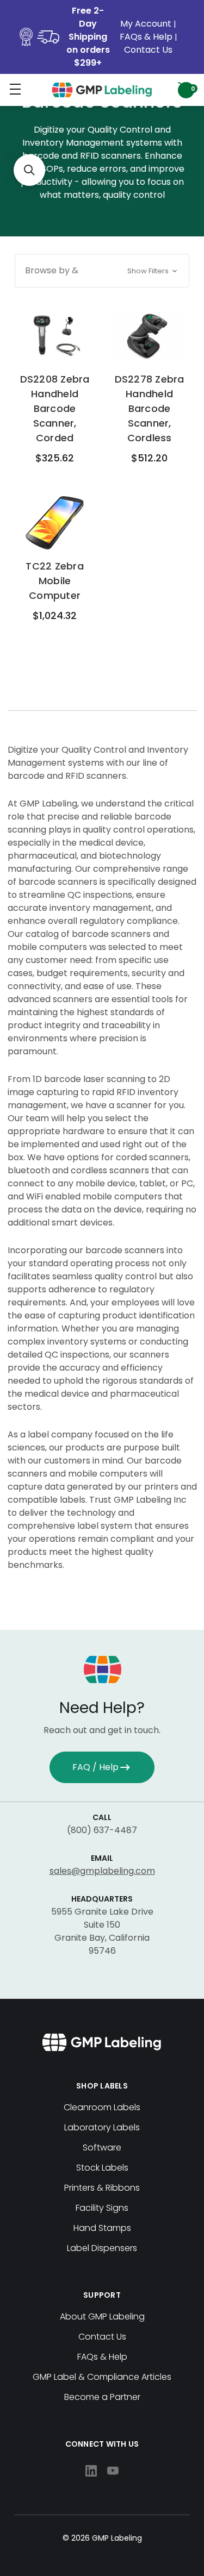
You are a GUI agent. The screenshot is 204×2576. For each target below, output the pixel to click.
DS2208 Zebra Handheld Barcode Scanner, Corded (55, 408)
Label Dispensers (102, 2248)
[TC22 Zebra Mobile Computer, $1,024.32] (55, 523)
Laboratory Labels (102, 2127)
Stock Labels (102, 2168)
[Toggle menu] (15, 89)
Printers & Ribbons (102, 2188)
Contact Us (148, 50)
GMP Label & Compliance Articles (102, 2377)
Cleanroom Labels (102, 2107)
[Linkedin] (91, 2471)
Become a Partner (102, 2397)
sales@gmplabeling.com (102, 1871)
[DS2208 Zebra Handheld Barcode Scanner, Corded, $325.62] (55, 336)
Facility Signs (102, 2208)
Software (102, 2147)
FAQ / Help (95, 1767)
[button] (102, 271)
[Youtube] (113, 2471)
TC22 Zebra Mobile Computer (55, 581)
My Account (147, 24)
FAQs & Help (146, 37)
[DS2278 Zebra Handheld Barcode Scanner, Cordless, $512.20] (149, 336)
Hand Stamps (102, 2228)
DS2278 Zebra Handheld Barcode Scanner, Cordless (150, 408)
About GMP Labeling (102, 2316)
